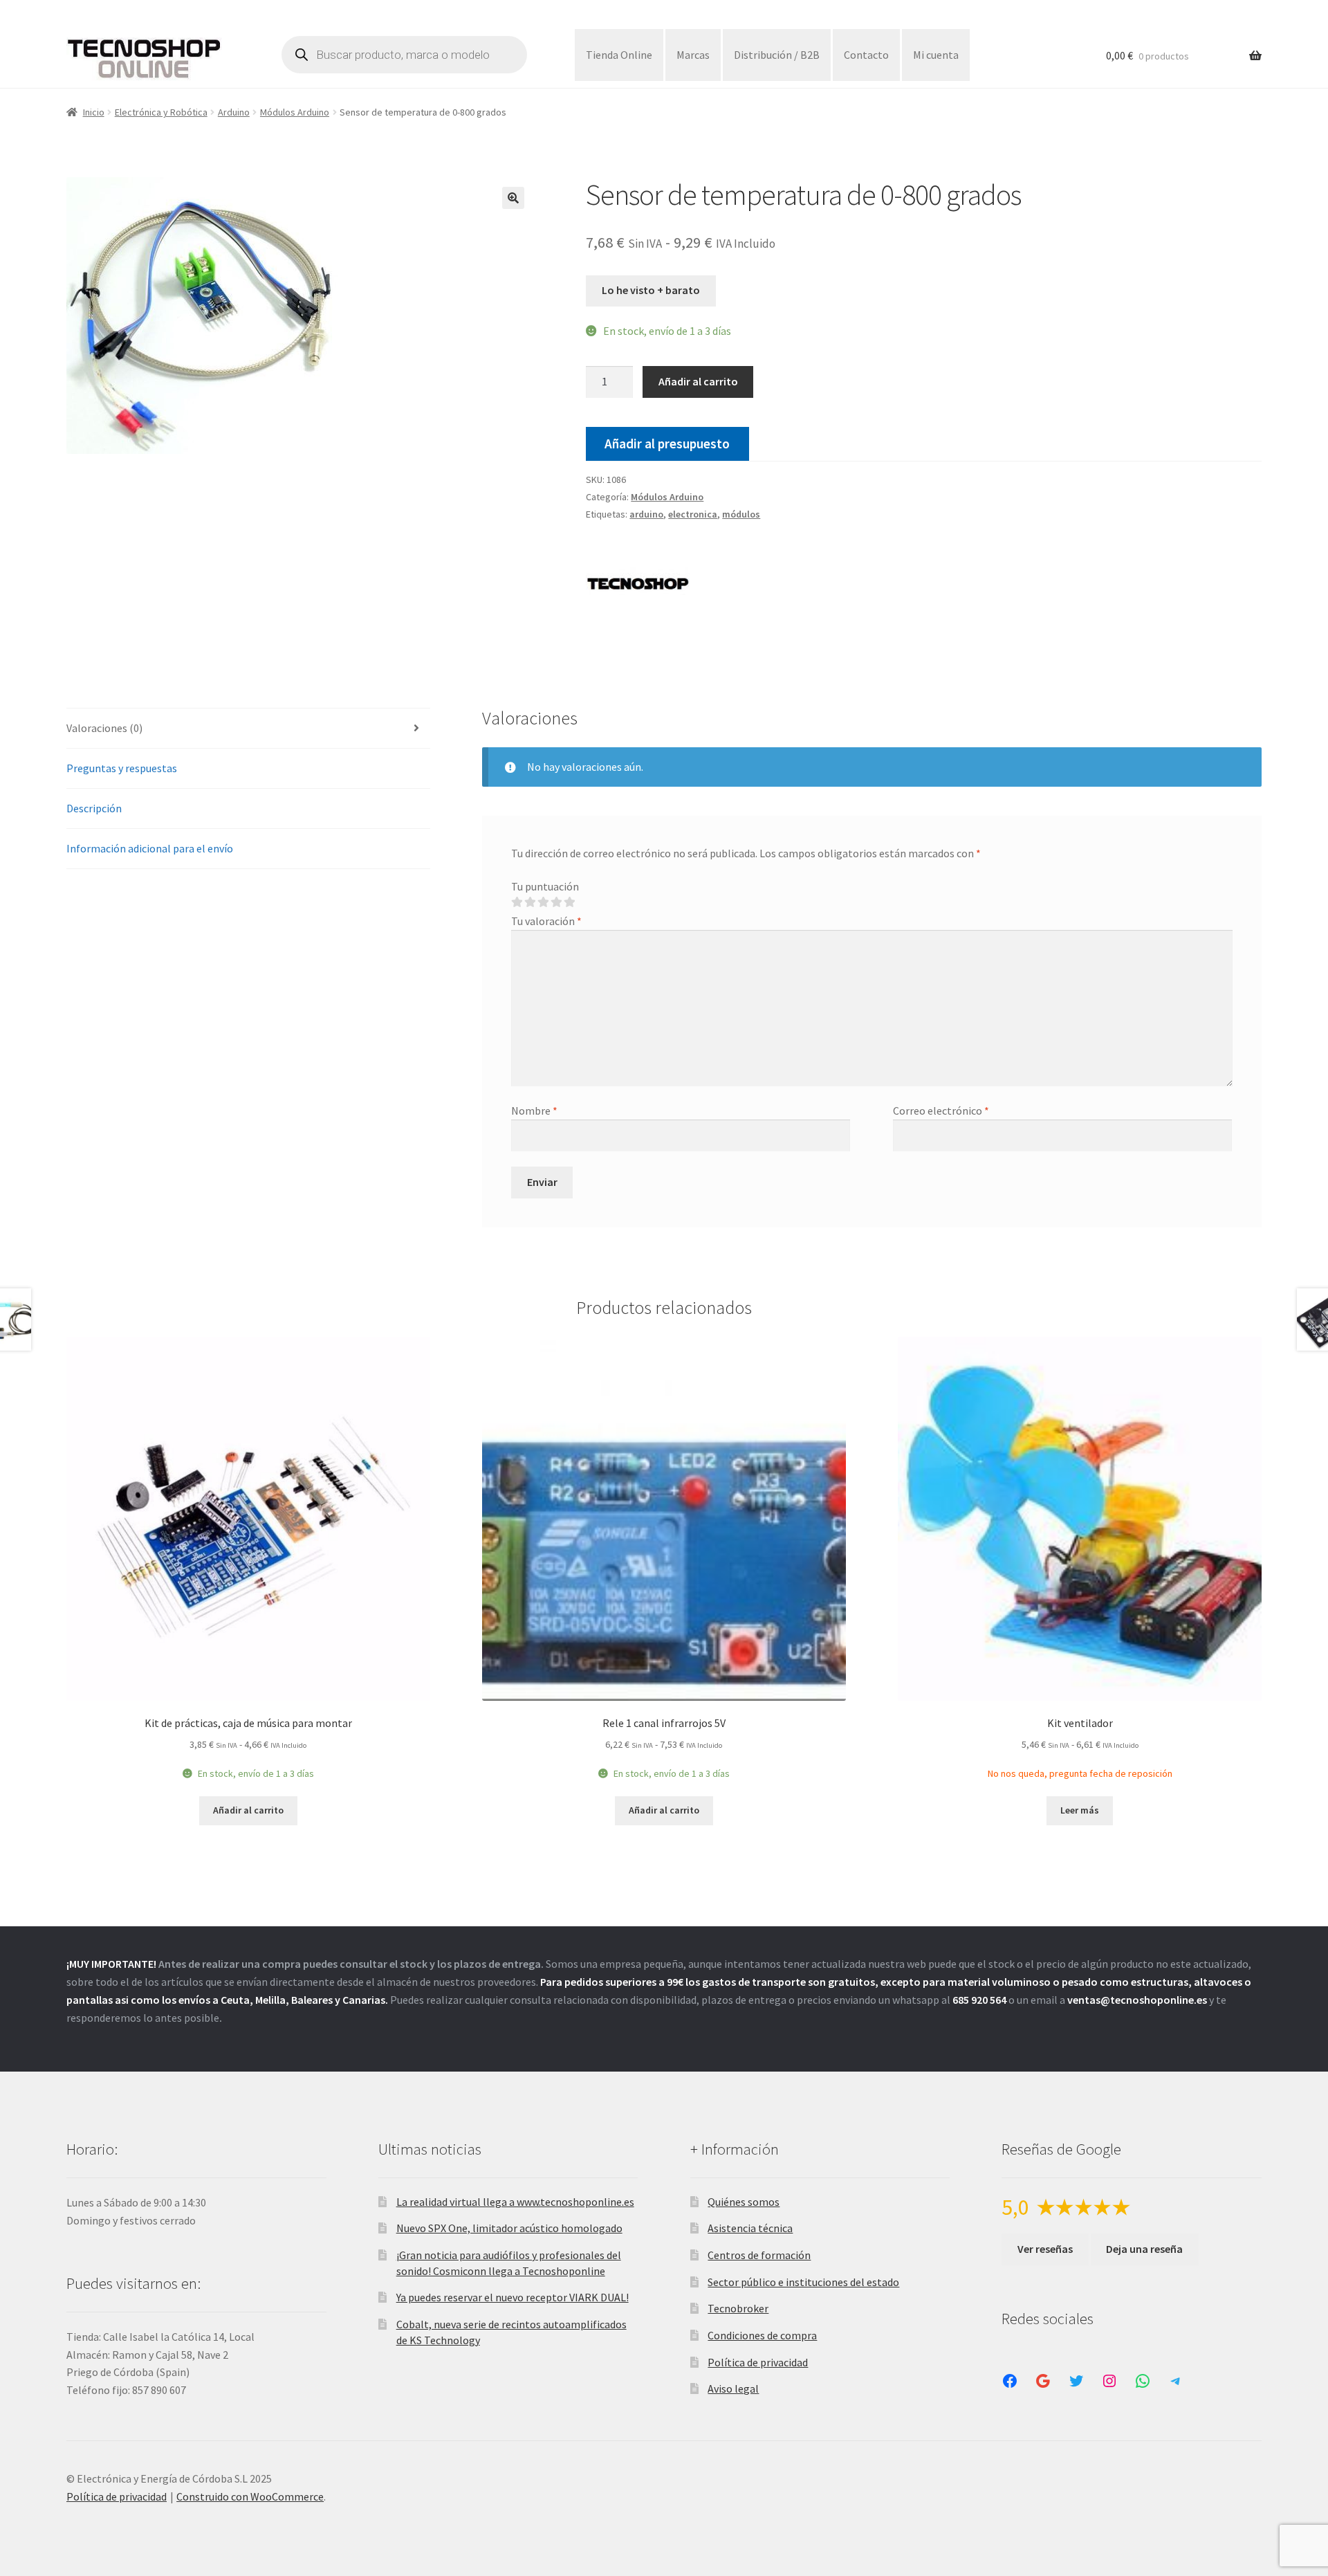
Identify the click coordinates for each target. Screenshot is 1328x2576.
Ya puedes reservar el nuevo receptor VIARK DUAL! (513, 2297)
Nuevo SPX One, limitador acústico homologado (509, 2228)
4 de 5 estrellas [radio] (556, 902)
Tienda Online (619, 55)
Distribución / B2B (777, 55)
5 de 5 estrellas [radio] (569, 902)
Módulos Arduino (295, 112)
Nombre (534, 1111)
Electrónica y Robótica (161, 112)
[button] (513, 198)
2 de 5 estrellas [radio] (530, 902)
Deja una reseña (1144, 2249)
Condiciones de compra (762, 2335)
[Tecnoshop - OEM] (638, 586)
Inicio (94, 112)
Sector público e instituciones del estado (803, 2282)
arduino (646, 514)
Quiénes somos (744, 2202)
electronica (693, 514)
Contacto (866, 55)
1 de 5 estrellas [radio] (517, 902)
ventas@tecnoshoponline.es (1137, 2000)
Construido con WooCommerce (250, 2496)
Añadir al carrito (698, 381)
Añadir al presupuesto (667, 444)
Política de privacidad (758, 2362)
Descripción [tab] (94, 808)
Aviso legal (733, 2388)
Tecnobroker (738, 2308)
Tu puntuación (545, 886)
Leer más (1080, 1810)
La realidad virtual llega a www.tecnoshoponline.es (515, 2202)
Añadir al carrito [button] (248, 1810)
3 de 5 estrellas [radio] (543, 902)
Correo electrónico (941, 1111)
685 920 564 (979, 2000)
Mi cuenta (936, 55)
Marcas (693, 55)
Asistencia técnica (750, 2228)
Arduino (234, 112)
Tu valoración (546, 921)
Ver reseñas (1045, 2249)
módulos (741, 514)
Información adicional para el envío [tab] (150, 848)
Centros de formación (759, 2255)
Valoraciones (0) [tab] (104, 728)
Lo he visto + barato (651, 290)
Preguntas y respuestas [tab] (122, 768)
